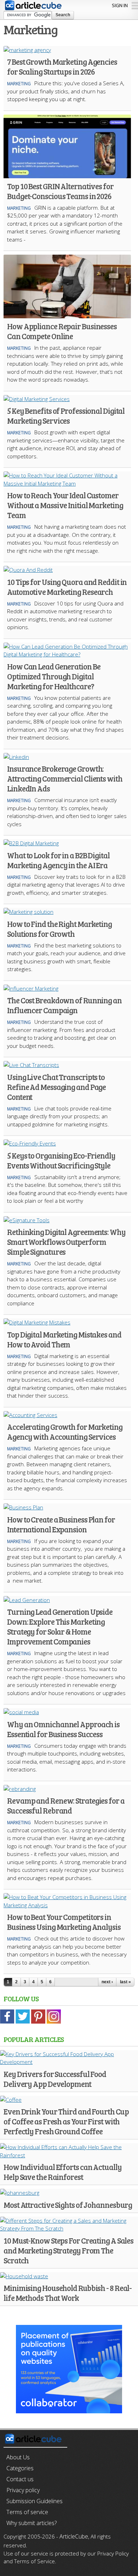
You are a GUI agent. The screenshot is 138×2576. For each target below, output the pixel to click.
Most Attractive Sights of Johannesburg (68, 2205)
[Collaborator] (69, 2409)
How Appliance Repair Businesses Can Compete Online (62, 331)
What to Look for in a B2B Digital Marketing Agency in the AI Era (58, 860)
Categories (20, 2468)
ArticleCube (74, 2536)
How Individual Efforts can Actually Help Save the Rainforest (63, 2172)
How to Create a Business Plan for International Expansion (61, 1524)
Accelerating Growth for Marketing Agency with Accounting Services (65, 1432)
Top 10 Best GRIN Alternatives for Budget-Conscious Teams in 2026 (60, 191)
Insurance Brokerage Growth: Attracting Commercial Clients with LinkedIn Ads (65, 778)
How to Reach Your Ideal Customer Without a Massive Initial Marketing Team (65, 505)
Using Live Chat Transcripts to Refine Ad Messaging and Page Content (56, 1087)
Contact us (20, 2479)
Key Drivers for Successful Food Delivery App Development (55, 2079)
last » (125, 1982)
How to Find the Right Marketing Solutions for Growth (59, 929)
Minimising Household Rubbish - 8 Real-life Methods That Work (68, 2293)
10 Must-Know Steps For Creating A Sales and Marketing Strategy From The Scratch (68, 2250)
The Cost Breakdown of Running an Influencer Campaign (64, 1005)
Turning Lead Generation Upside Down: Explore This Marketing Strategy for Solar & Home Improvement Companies (60, 1626)
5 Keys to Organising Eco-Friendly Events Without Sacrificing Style (61, 1160)
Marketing (19, 84)
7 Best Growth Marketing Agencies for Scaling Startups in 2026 (62, 66)
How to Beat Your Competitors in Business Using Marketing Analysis (64, 1922)
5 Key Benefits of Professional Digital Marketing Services (66, 416)
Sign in (120, 5)
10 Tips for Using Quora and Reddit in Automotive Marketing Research (67, 587)
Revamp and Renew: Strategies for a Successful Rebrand (66, 1805)
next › (107, 1982)
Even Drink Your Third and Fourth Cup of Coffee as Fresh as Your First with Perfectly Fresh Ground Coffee (66, 2121)
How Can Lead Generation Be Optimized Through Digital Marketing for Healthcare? (54, 676)
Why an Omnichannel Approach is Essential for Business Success (63, 1729)
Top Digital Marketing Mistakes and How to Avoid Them (64, 1339)
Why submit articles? (31, 2523)
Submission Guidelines (34, 2501)
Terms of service (27, 2512)
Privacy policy (23, 2490)
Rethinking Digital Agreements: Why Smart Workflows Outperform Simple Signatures (66, 1242)
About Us (18, 2457)
